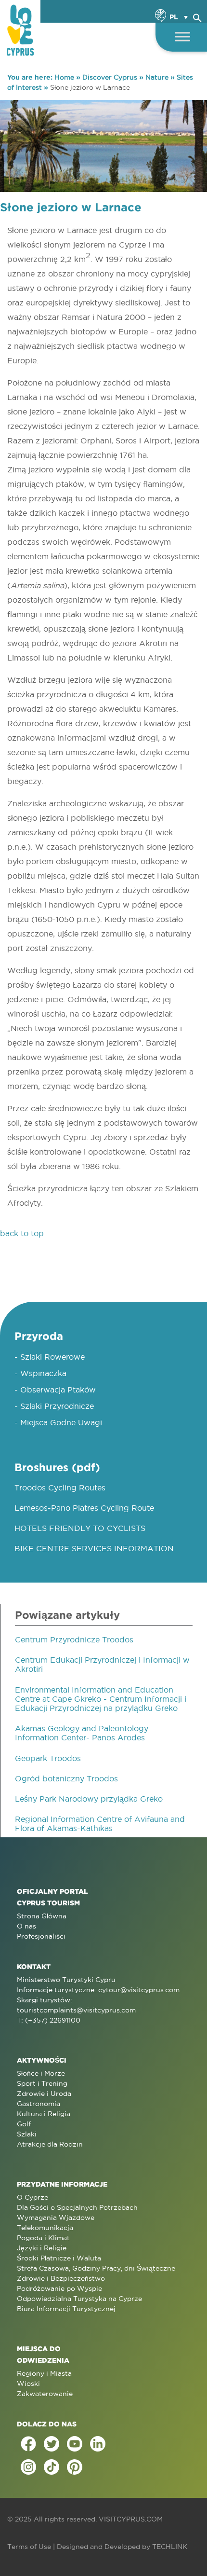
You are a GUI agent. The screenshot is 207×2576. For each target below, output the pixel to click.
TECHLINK (170, 2547)
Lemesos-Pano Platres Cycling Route (84, 1508)
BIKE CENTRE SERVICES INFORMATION (94, 1548)
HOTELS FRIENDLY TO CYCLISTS (80, 1528)
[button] (197, 16)
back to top (22, 1233)
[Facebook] (28, 2444)
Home (64, 77)
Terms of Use (29, 2547)
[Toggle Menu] (182, 36)
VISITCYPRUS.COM (131, 2519)
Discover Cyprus (110, 77)
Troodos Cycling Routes (60, 1488)
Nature (157, 77)
